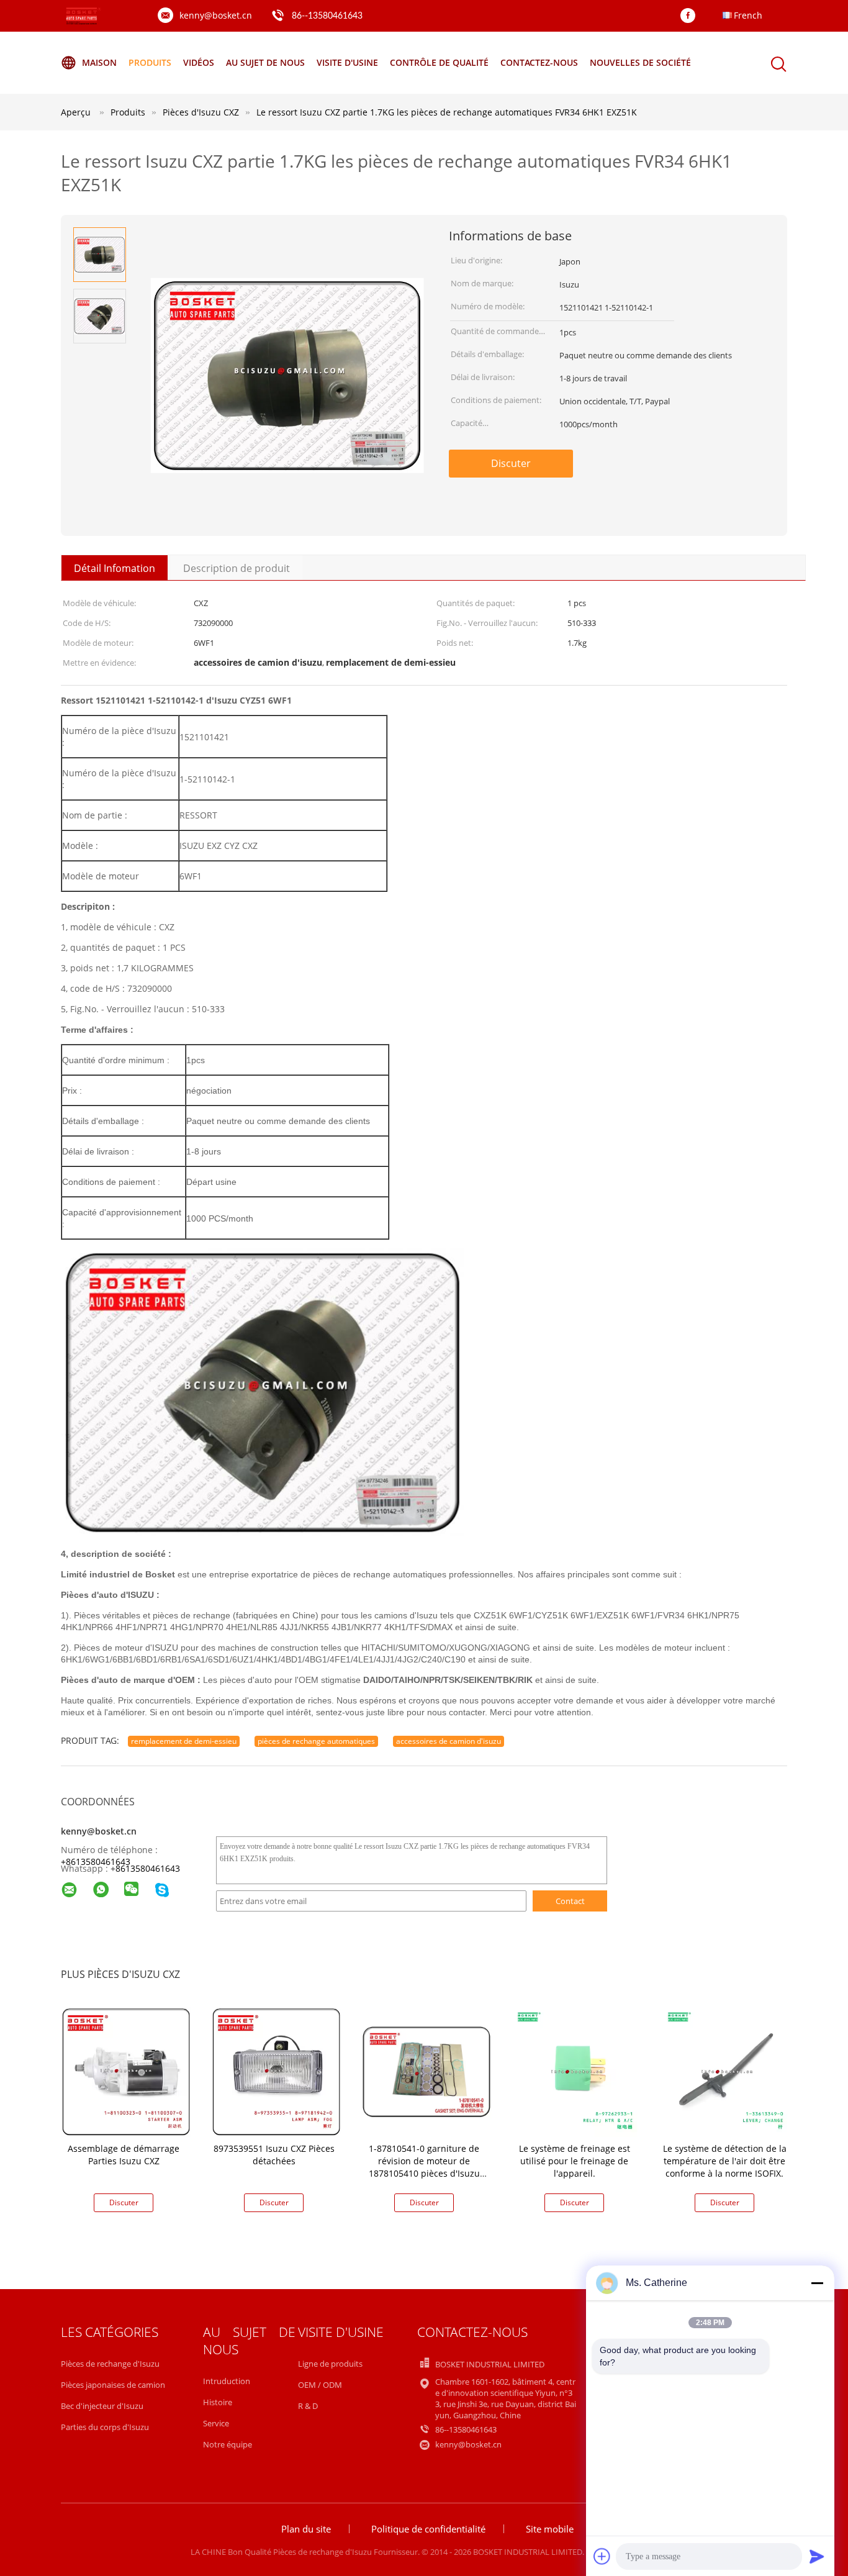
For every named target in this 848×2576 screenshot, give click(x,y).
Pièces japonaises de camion (113, 2385)
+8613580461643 (96, 1862)
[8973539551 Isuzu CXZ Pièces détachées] (276, 2071)
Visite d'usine (347, 62)
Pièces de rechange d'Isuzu (110, 2364)
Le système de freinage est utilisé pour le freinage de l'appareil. (575, 2161)
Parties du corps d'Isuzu (105, 2427)
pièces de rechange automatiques (316, 1741)
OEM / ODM (320, 2385)
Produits (150, 62)
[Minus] (817, 2283)
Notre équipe (228, 2444)
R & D (308, 2406)
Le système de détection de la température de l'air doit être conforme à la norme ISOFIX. (725, 2161)
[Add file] (602, 2556)
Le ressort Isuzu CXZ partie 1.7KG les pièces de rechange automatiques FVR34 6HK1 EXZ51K (447, 112)
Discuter (511, 463)
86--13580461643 (327, 16)
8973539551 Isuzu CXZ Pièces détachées (274, 2155)
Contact (570, 1901)
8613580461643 (148, 1868)
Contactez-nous (539, 62)
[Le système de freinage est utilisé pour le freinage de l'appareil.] (577, 2071)
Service (216, 2423)
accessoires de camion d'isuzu (449, 1741)
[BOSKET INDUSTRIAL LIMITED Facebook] (691, 16)
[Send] (817, 2556)
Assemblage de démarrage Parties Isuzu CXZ (124, 2155)
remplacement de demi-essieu (184, 1741)
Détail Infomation (115, 568)
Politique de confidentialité (428, 2529)
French (748, 15)
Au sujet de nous (265, 62)
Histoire (218, 2402)
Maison (99, 62)
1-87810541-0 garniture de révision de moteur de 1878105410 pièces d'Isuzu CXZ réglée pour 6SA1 (424, 2167)
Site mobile (550, 2529)
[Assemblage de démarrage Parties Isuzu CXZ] (126, 2071)
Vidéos (199, 62)
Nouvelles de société (640, 62)
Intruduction (227, 2381)
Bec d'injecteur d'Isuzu (102, 2406)
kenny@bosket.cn (216, 15)
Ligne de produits (330, 2364)
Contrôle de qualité (439, 62)
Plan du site (306, 2529)
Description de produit (237, 568)
